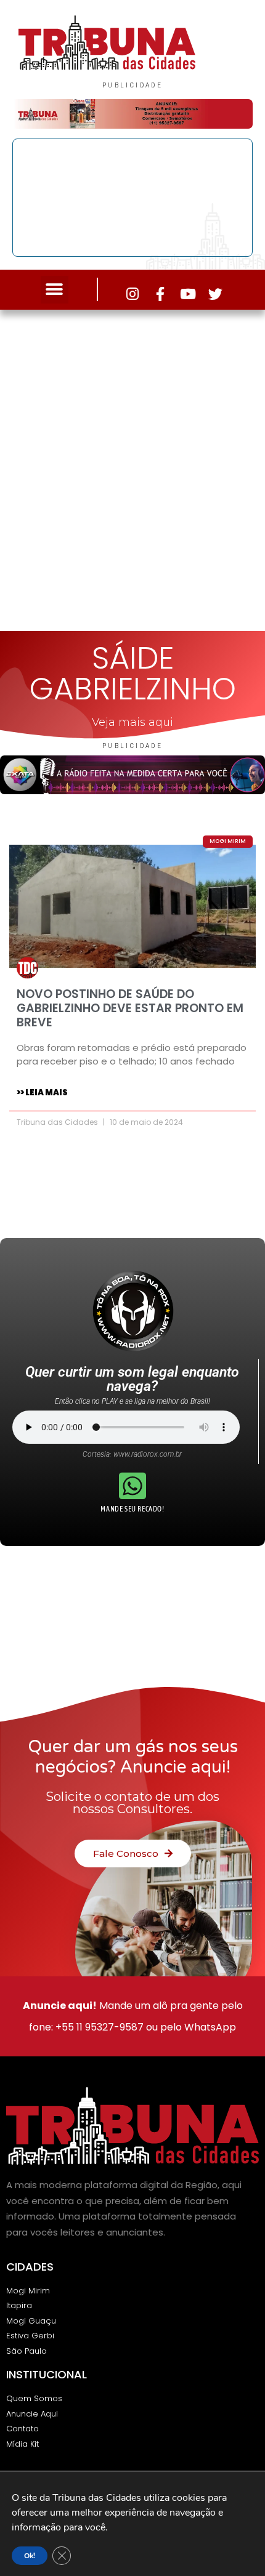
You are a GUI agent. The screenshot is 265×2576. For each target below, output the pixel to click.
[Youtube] (188, 294)
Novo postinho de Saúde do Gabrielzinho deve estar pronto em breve (130, 1008)
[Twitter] (215, 294)
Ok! (30, 2556)
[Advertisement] (132, 467)
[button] (55, 290)
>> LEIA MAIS (42, 1093)
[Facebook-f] (160, 294)
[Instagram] (132, 294)
